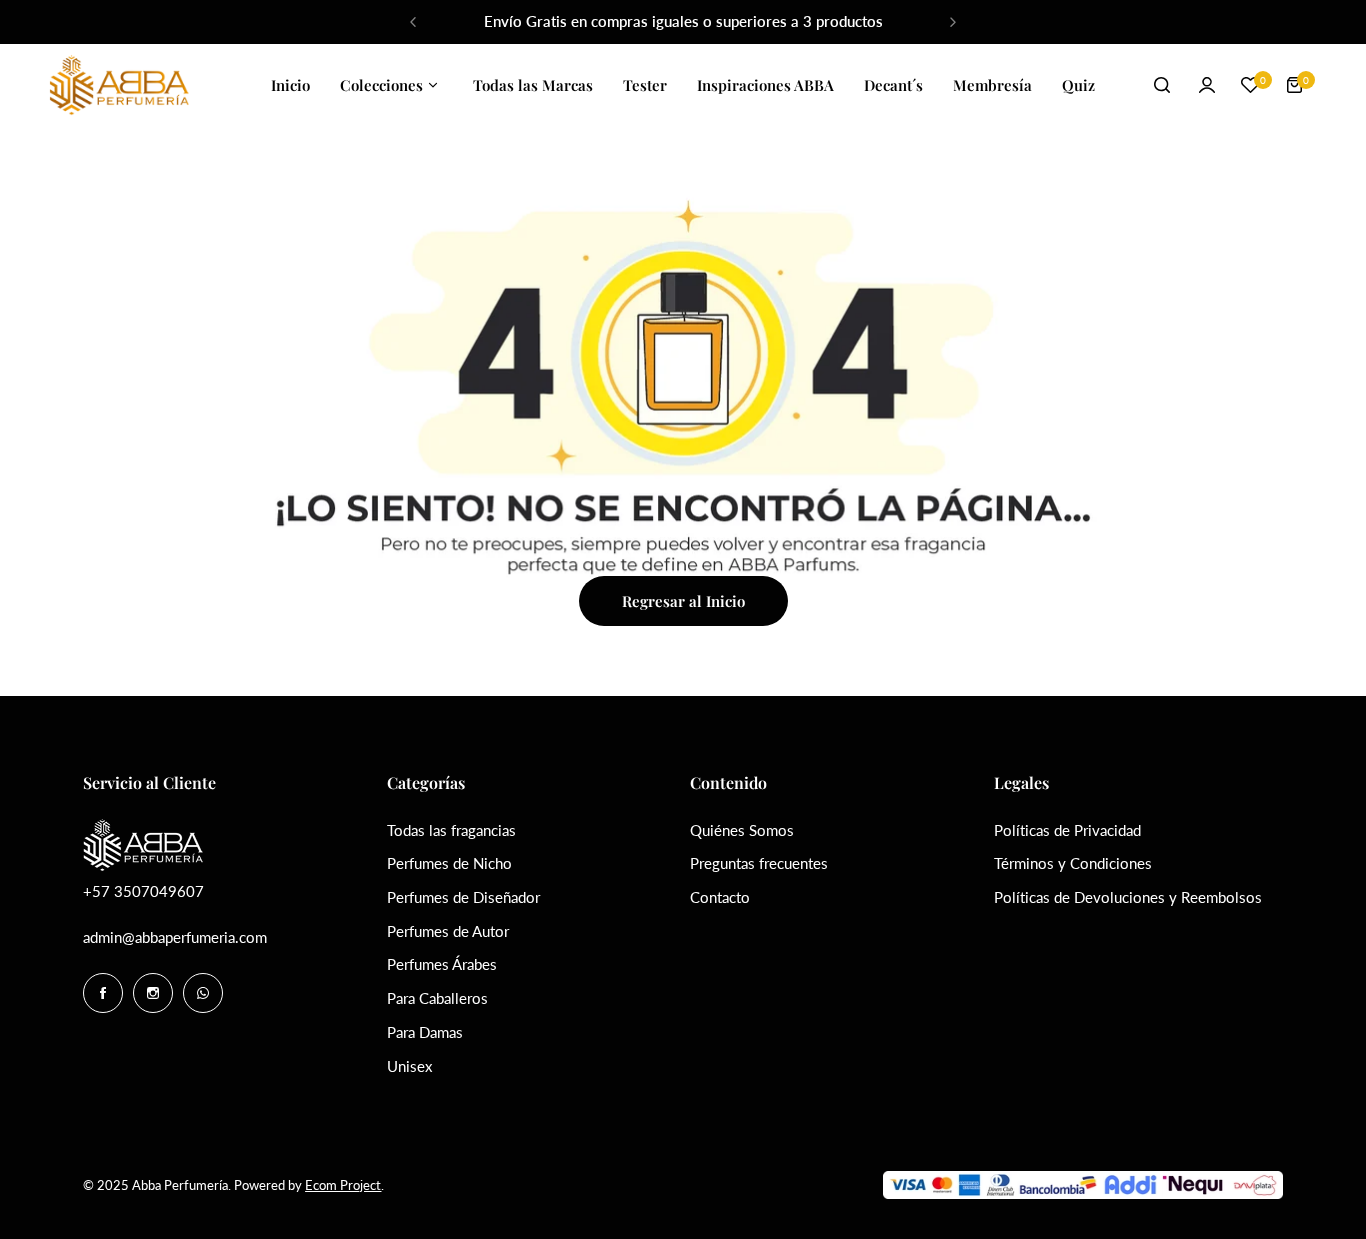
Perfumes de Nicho (449, 863)
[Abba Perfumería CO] (119, 85)
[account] (1207, 85)
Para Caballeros (437, 998)
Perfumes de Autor (448, 931)
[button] (413, 22)
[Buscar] (1163, 85)
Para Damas (425, 1032)
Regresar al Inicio (683, 601)
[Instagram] (153, 993)
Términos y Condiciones (1073, 863)
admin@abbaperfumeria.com (175, 937)
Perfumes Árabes (442, 964)
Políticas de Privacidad (1067, 830)
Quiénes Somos (742, 830)
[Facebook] (103, 993)
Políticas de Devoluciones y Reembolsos (1128, 897)
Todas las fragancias (451, 830)
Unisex (409, 1066)
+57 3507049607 (143, 891)
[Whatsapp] (203, 993)
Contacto (720, 897)
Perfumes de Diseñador (463, 897)
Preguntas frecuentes (759, 863)
